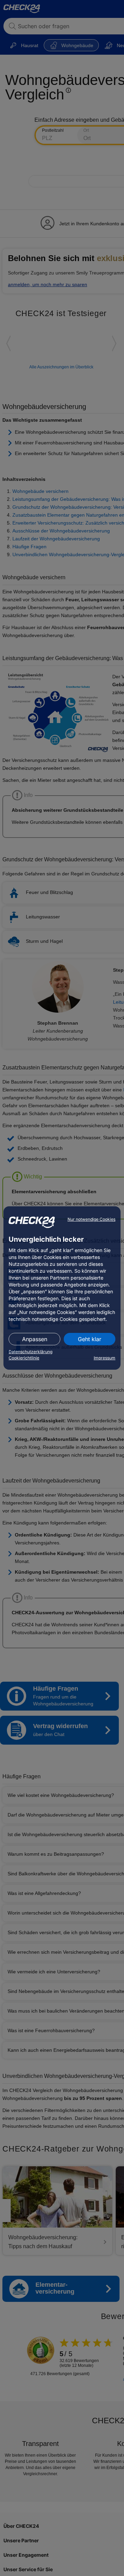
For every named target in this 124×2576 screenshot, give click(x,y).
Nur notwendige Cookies (91, 1219)
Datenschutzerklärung (30, 1352)
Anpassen (35, 1339)
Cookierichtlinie (24, 1358)
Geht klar (90, 1339)
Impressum (105, 1358)
